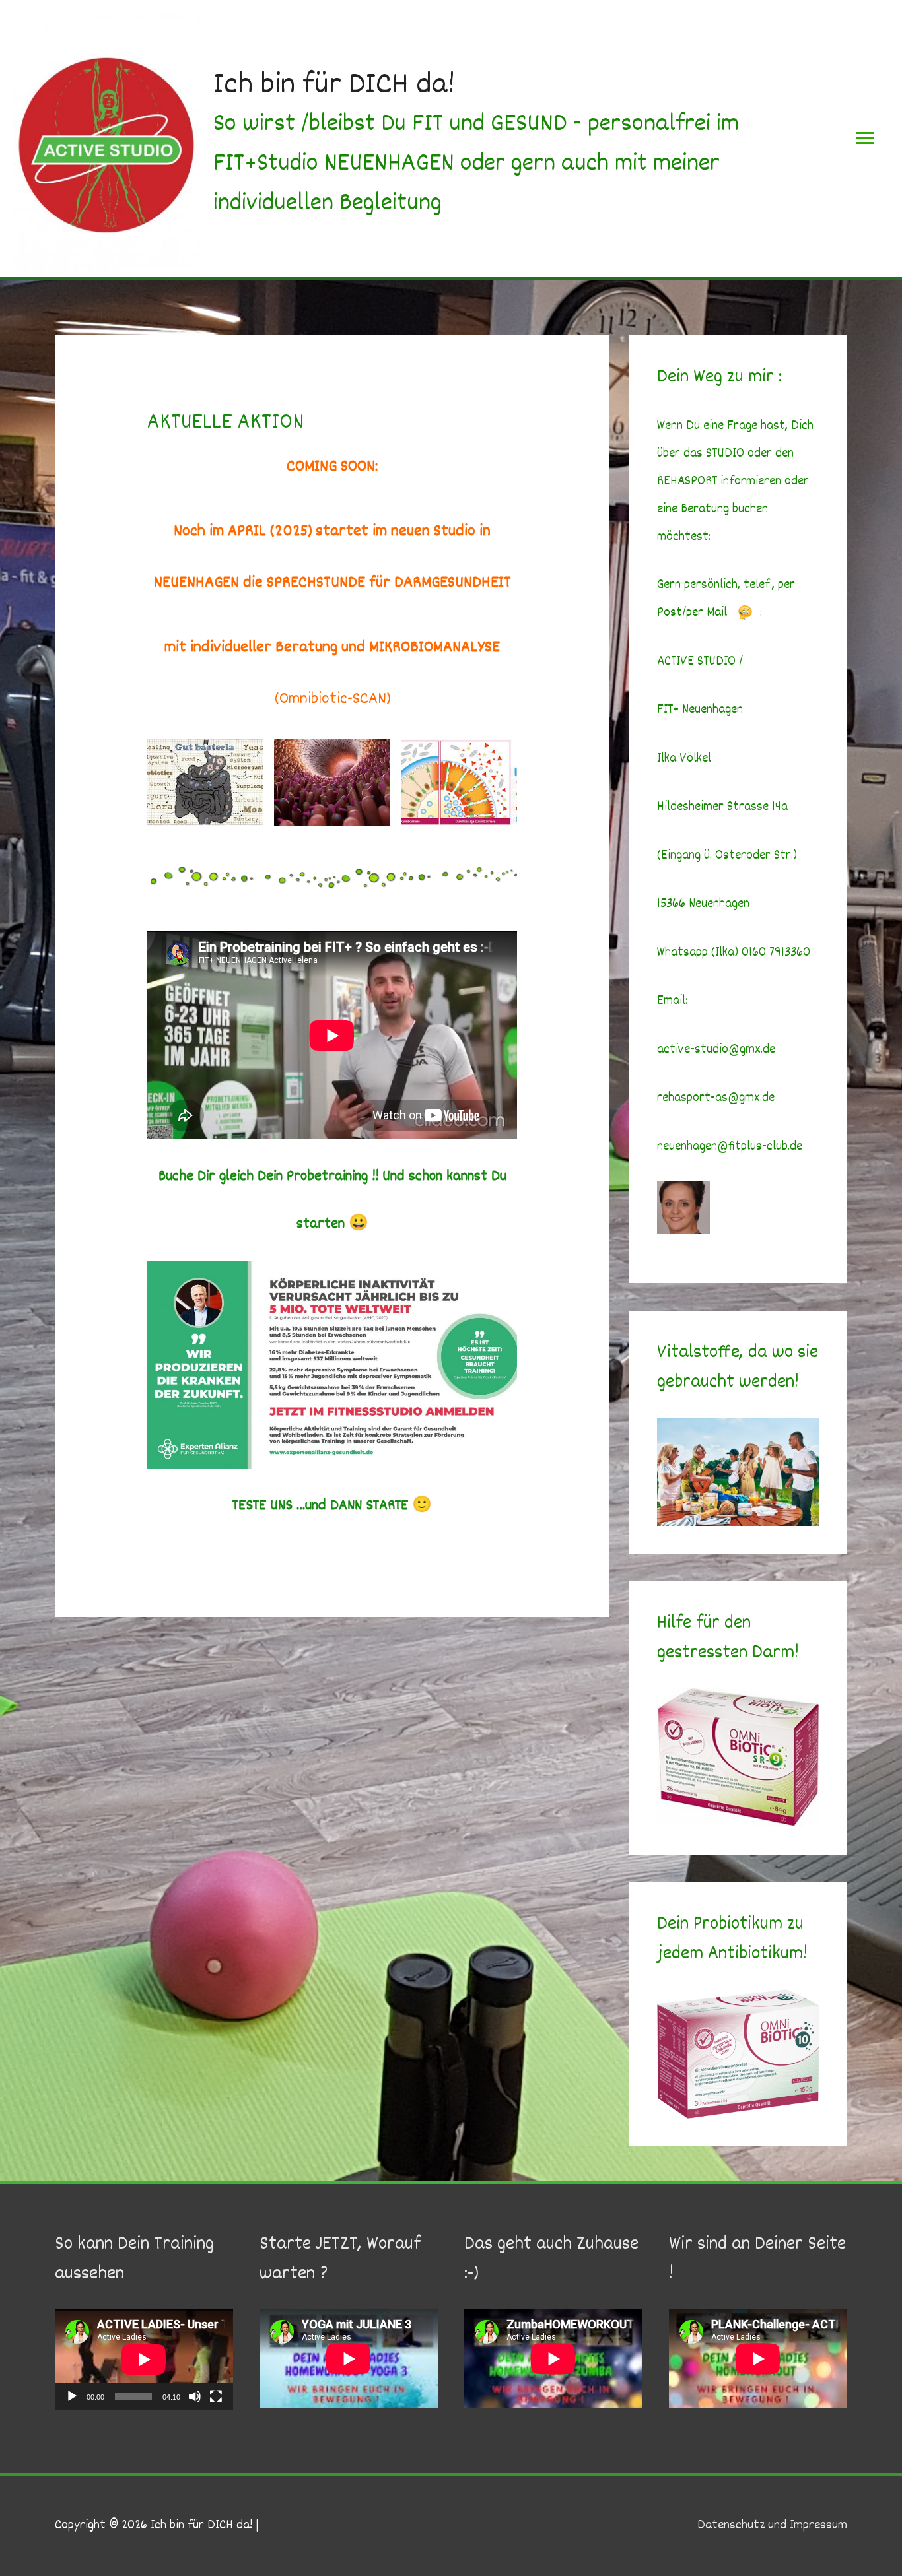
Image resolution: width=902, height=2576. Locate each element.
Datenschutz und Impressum (772, 2526)
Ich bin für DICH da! (334, 86)
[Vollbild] (216, 2396)
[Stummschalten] (195, 2396)
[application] (144, 2360)
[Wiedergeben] (72, 2396)
